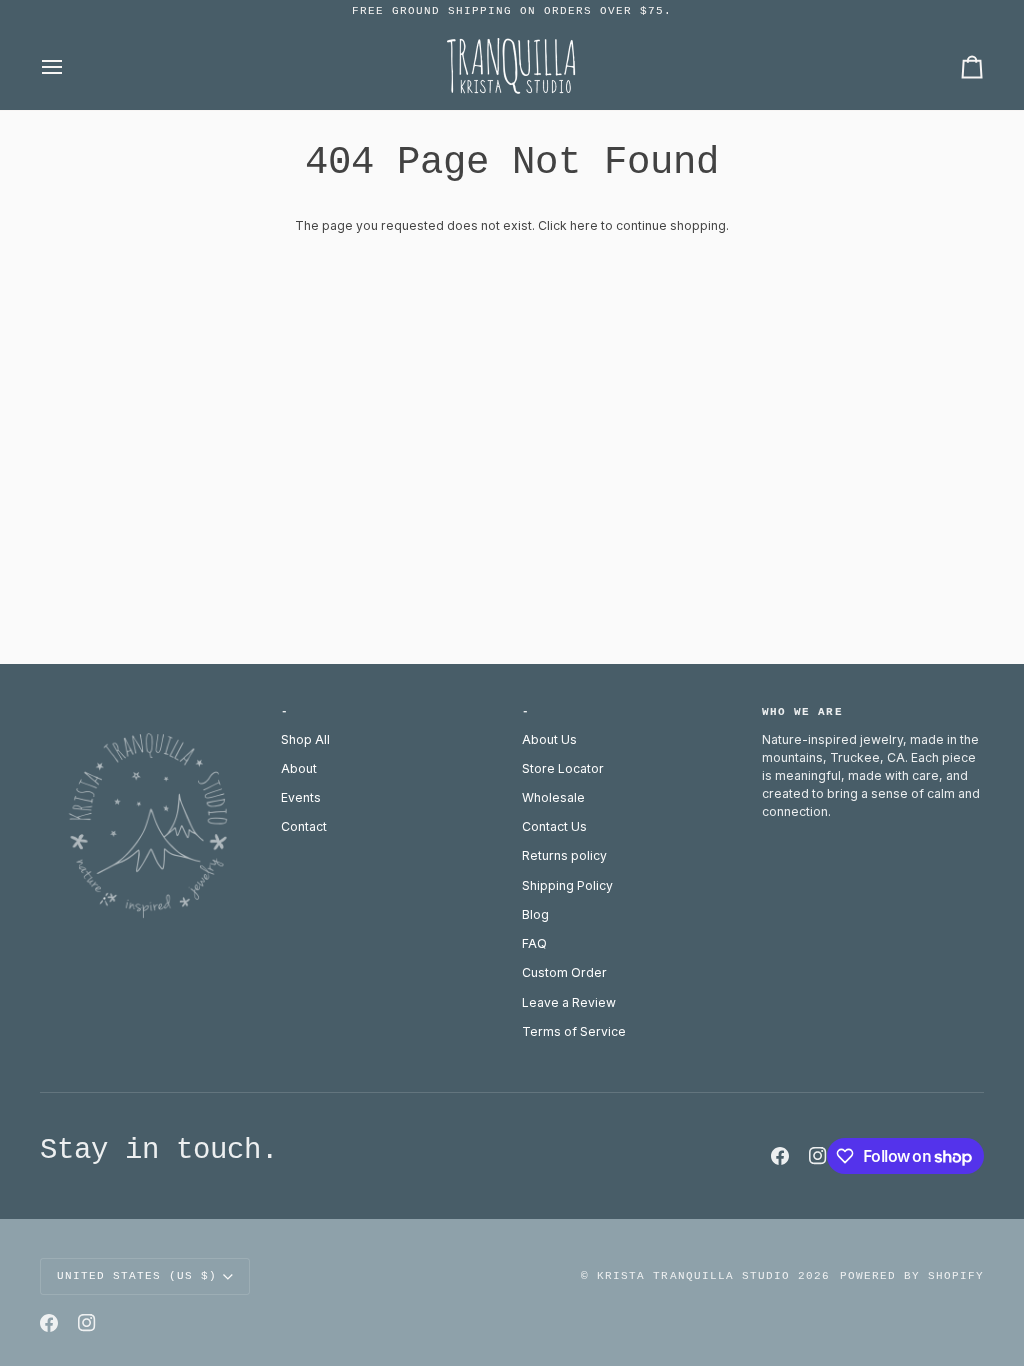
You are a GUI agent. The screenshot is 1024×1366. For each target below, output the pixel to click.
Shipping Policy (567, 885)
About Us (549, 739)
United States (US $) (137, 1276)
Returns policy (564, 855)
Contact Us (554, 826)
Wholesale (553, 797)
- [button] (285, 712)
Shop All (305, 739)
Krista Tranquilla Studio (693, 1276)
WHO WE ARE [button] (802, 712)
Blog (535, 914)
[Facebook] (780, 1156)
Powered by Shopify (912, 1276)
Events (301, 797)
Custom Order (564, 972)
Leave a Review (569, 1002)
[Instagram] (818, 1156)
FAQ (534, 943)
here (584, 225)
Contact (304, 826)
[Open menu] (70, 66)
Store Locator (563, 768)
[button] (151, 709)
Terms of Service (574, 1031)
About (299, 768)
